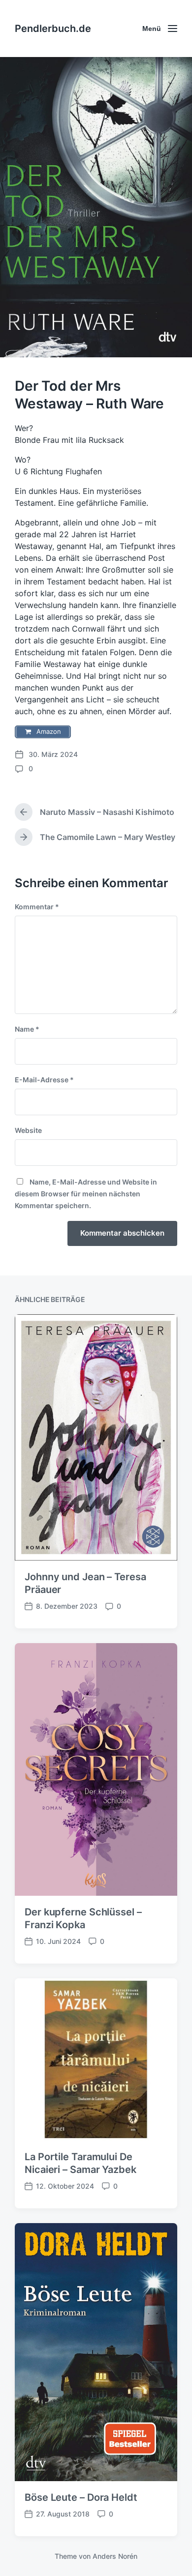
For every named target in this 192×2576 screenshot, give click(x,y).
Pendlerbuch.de (53, 29)
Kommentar (37, 907)
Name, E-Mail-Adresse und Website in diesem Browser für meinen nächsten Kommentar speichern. (86, 1194)
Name (27, 1029)
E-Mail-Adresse (44, 1080)
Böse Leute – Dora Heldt (81, 2497)
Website (28, 1130)
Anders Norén (115, 2556)
